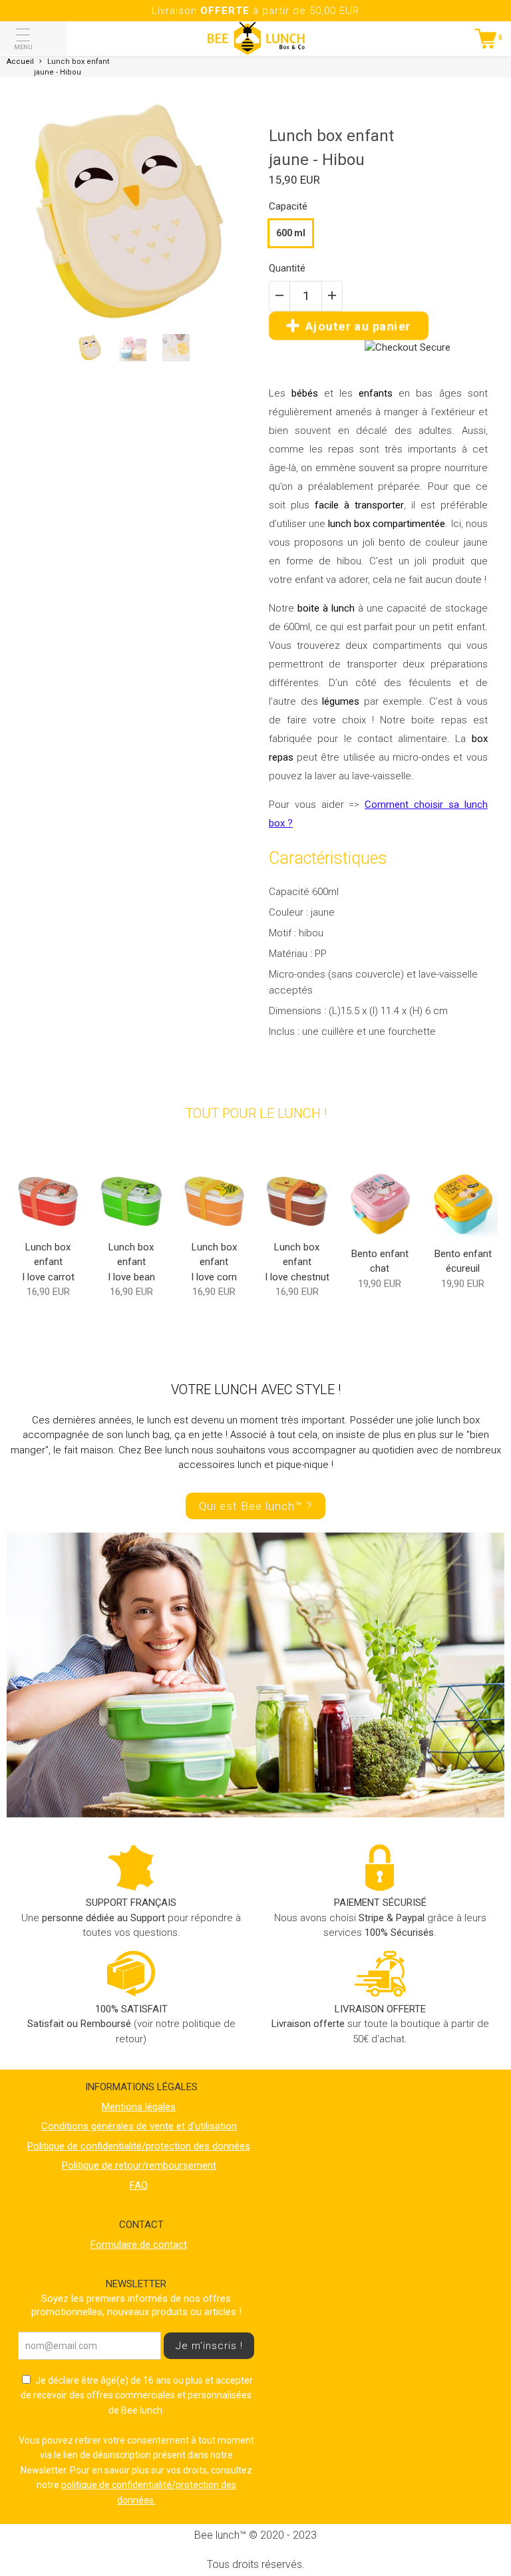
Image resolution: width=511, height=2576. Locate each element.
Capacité (288, 206)
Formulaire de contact (139, 2245)
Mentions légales (139, 2107)
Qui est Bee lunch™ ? (255, 1506)
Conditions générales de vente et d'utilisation (139, 2126)
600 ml (291, 233)
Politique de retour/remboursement (139, 2165)
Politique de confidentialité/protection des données (139, 2146)
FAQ (139, 2185)
